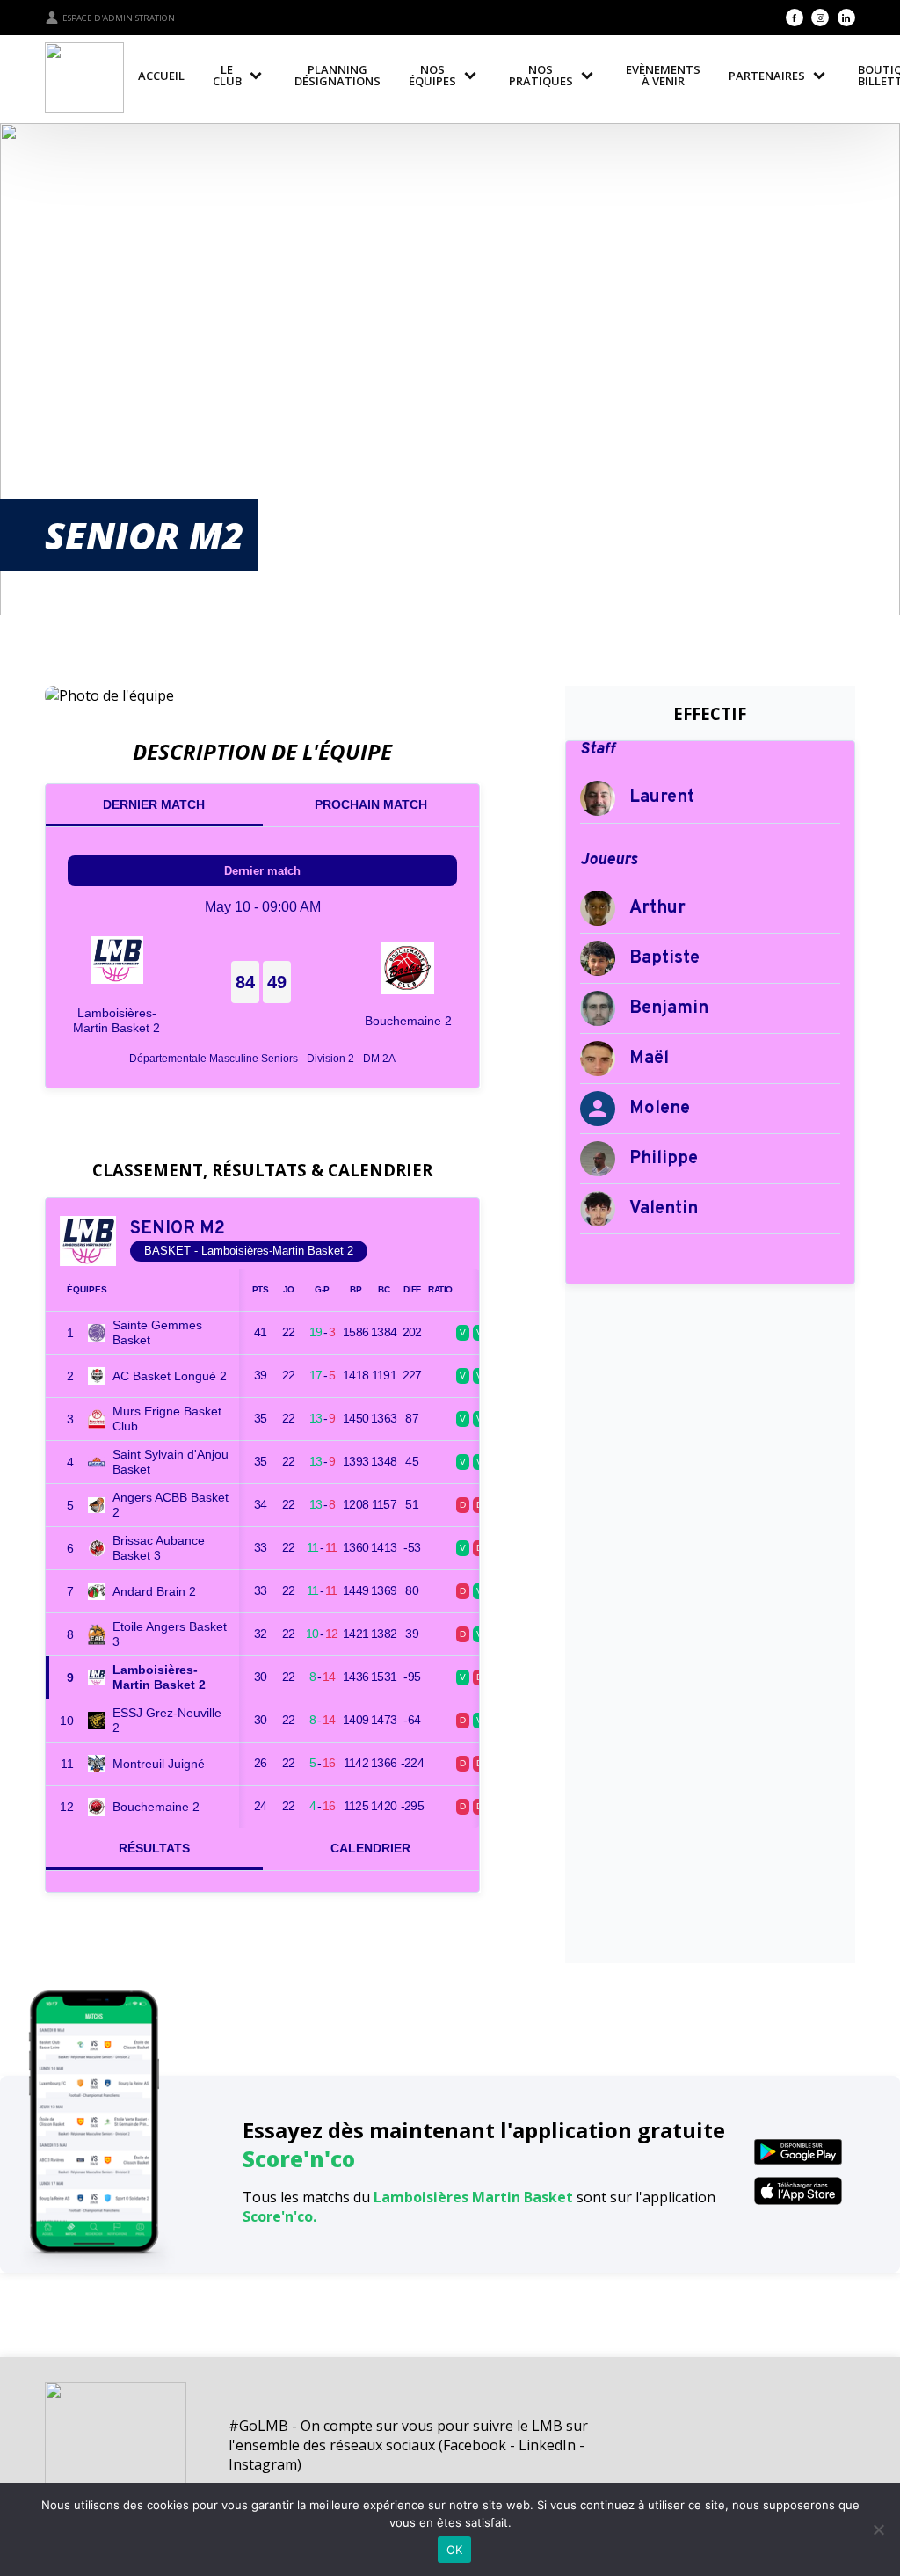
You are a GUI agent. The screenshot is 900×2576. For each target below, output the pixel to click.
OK (455, 2550)
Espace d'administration (119, 18)
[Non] (878, 2529)
